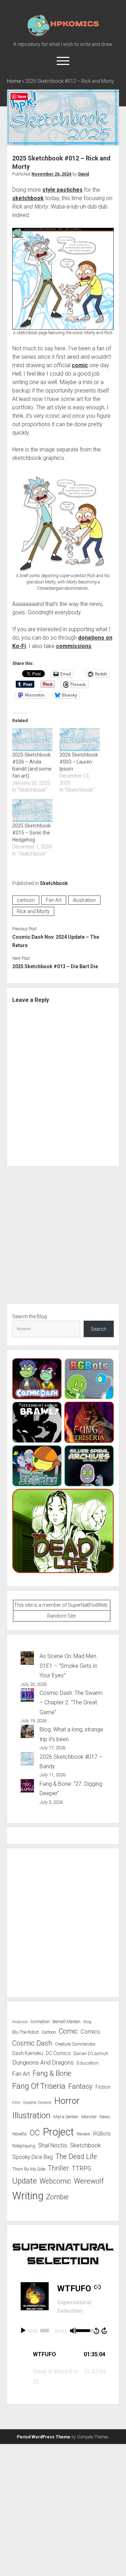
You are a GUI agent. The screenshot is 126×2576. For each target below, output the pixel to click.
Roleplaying (24, 2146)
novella (19, 2134)
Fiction (103, 2087)
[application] (63, 2331)
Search (99, 1329)
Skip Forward (105, 2331)
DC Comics (58, 2053)
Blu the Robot (26, 2032)
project (58, 2132)
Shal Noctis (53, 2145)
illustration (84, 900)
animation (40, 2022)
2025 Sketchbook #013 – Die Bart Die (55, 966)
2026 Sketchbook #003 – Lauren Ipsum (79, 762)
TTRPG (82, 2168)
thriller (58, 2168)
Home (14, 81)
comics (90, 2032)
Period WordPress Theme (44, 2437)
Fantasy (80, 2086)
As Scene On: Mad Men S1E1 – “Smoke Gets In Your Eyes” (68, 1666)
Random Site (61, 1616)
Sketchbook (54, 883)
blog (87, 2022)
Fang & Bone (52, 2073)
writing (28, 2196)
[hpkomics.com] (63, 35)
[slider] (45, 2331)
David (83, 174)
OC (35, 2133)
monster (89, 2117)
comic (80, 365)
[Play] (23, 2331)
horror (67, 2101)
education (88, 2063)
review (83, 2134)
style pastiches (62, 190)
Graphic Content (37, 2103)
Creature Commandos (75, 2044)
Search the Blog (30, 1316)
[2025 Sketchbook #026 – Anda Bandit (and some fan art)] (32, 740)
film (16, 2103)
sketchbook (28, 198)
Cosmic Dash (32, 2043)
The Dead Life (76, 2157)
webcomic (55, 2181)
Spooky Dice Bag (33, 2157)
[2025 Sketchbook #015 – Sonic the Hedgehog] (32, 811)
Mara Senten (66, 2117)
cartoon (26, 900)
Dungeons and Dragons (43, 2062)
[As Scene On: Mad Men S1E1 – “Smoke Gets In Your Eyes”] (27, 1659)
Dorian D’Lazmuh (91, 2053)
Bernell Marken (66, 2022)
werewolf (89, 2181)
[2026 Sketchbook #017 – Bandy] (27, 1760)
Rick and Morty (33, 911)
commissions (74, 646)
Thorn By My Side (29, 2169)
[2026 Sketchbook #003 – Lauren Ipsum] (80, 740)
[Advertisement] (63, 1238)
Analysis (20, 2022)
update (24, 2181)
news (105, 2117)
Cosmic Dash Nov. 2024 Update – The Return (56, 941)
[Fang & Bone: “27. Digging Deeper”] (27, 1787)
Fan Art (54, 900)
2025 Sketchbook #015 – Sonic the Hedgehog (31, 833)
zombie (57, 2197)
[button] (63, 2355)
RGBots (102, 2134)
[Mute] (73, 2331)
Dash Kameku (28, 2053)
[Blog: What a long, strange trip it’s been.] (27, 1733)
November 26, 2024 (51, 174)
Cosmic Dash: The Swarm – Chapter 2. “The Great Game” (71, 1703)
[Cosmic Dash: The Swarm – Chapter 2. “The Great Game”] (27, 1696)
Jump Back (96, 2331)
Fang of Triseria (39, 2086)
